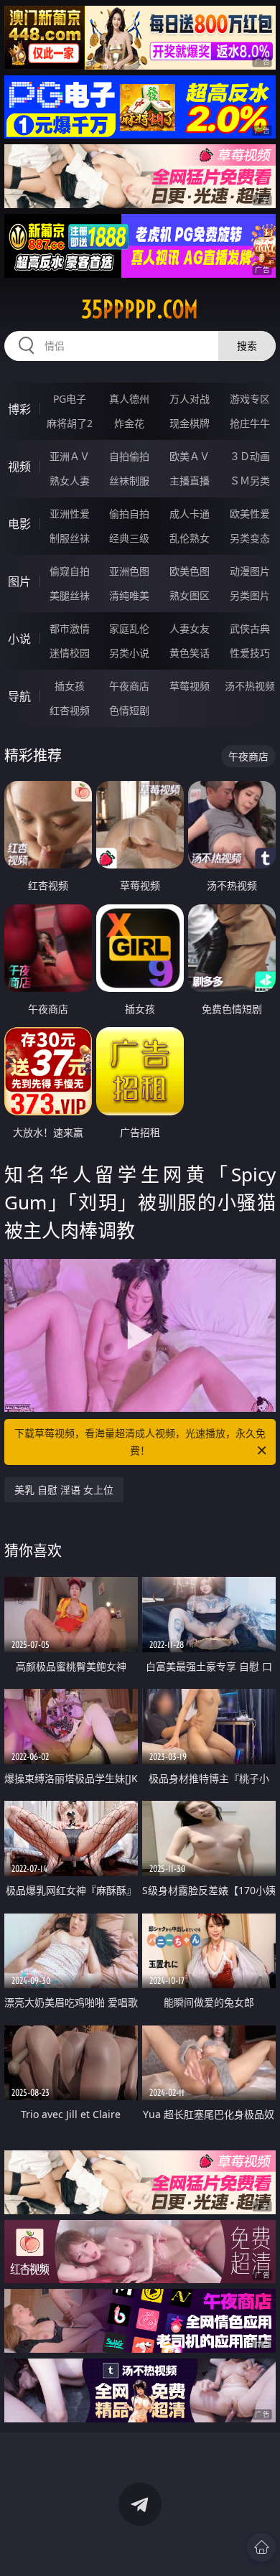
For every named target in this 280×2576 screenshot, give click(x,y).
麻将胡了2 (70, 423)
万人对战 (190, 399)
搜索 (247, 346)
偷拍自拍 (129, 514)
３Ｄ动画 (250, 456)
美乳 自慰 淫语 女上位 (64, 1490)
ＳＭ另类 (250, 481)
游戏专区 (250, 399)
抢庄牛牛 (250, 423)
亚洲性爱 (70, 514)
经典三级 (129, 538)
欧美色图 (190, 571)
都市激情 (70, 628)
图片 (19, 581)
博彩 (19, 409)
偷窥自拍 (70, 571)
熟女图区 (190, 595)
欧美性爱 (250, 514)
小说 (19, 639)
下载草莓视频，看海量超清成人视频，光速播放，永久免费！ (140, 1442)
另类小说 (129, 653)
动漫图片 (250, 571)
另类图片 (250, 595)
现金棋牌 (190, 423)
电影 (19, 524)
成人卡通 (190, 514)
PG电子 (70, 399)
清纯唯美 (129, 595)
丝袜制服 (129, 481)
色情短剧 (129, 710)
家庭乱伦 (129, 628)
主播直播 (190, 481)
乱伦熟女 (190, 538)
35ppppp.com (140, 309)
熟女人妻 (70, 481)
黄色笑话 (190, 653)
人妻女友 (190, 628)
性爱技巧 (250, 653)
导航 (19, 696)
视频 (19, 467)
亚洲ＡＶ (70, 456)
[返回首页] (261, 2547)
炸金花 (129, 423)
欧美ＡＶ (190, 456)
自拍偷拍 (129, 456)
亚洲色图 (129, 571)
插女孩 (70, 686)
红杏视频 (70, 710)
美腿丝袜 (70, 595)
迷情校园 (70, 653)
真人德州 (129, 399)
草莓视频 (190, 686)
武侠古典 (250, 628)
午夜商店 (129, 686)
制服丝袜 (70, 538)
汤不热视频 (250, 686)
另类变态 (250, 538)
